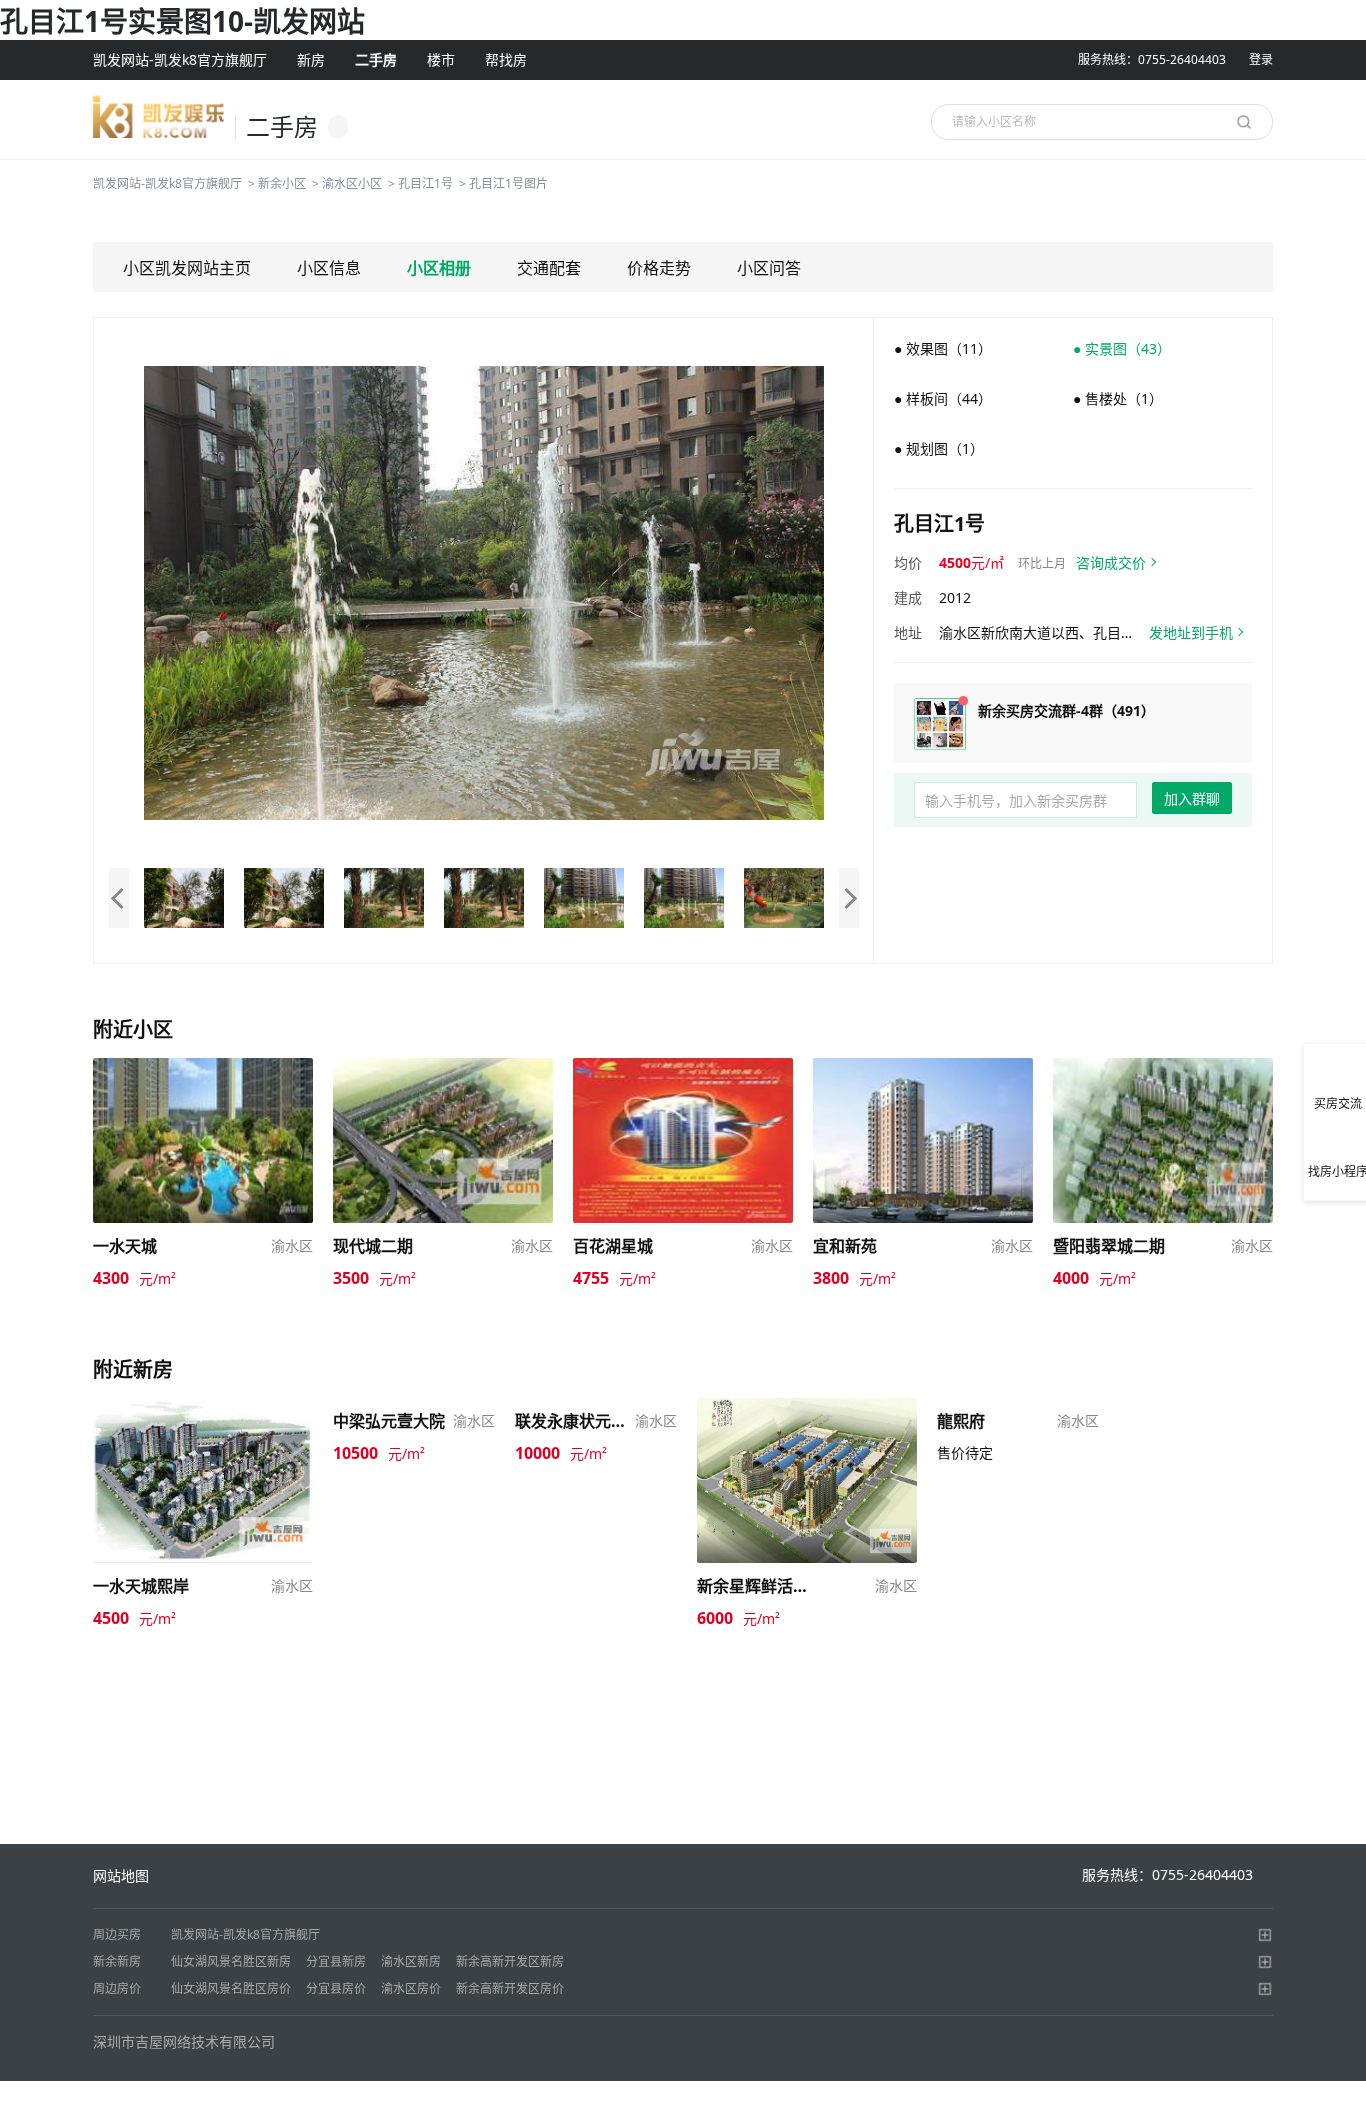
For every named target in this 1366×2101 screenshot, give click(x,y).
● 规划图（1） (939, 448)
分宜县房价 (336, 1988)
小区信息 (329, 268)
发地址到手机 (1191, 632)
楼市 (441, 59)
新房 (311, 59)
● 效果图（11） (943, 348)
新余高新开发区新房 (510, 1961)
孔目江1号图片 (508, 183)
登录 (1261, 59)
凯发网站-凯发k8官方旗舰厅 (180, 59)
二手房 (376, 59)
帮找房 (506, 59)
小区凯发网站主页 (187, 268)
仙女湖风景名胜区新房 (231, 1961)
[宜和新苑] (923, 1138)
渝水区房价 (411, 1988)
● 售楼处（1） (1118, 398)
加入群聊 (1192, 798)
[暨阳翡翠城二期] (1163, 1138)
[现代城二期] (443, 1138)
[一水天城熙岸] (203, 1478)
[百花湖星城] (683, 1138)
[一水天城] (203, 1138)
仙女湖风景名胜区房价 (231, 1988)
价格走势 (659, 268)
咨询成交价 (1111, 562)
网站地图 (121, 1875)
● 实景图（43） (1122, 348)
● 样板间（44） (943, 398)
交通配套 (549, 268)
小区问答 (769, 268)
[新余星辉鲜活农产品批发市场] (807, 1478)
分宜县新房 (336, 1961)
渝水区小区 (352, 183)
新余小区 (282, 183)
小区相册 (439, 268)
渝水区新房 (411, 1961)
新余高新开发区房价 (510, 1988)
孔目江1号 (425, 183)
